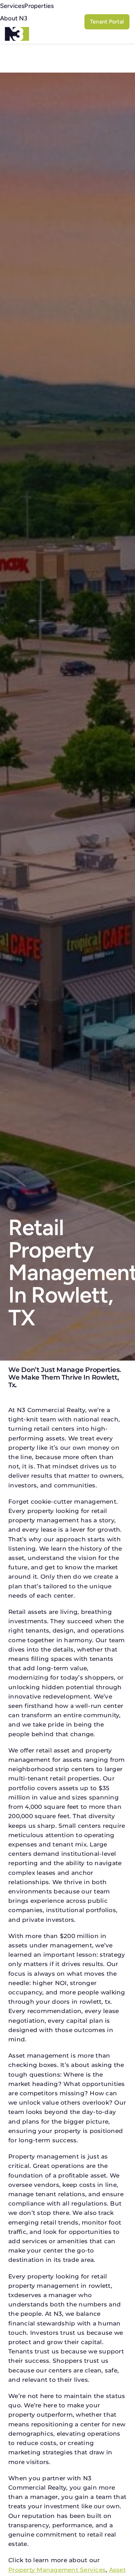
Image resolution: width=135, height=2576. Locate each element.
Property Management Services (57, 2570)
